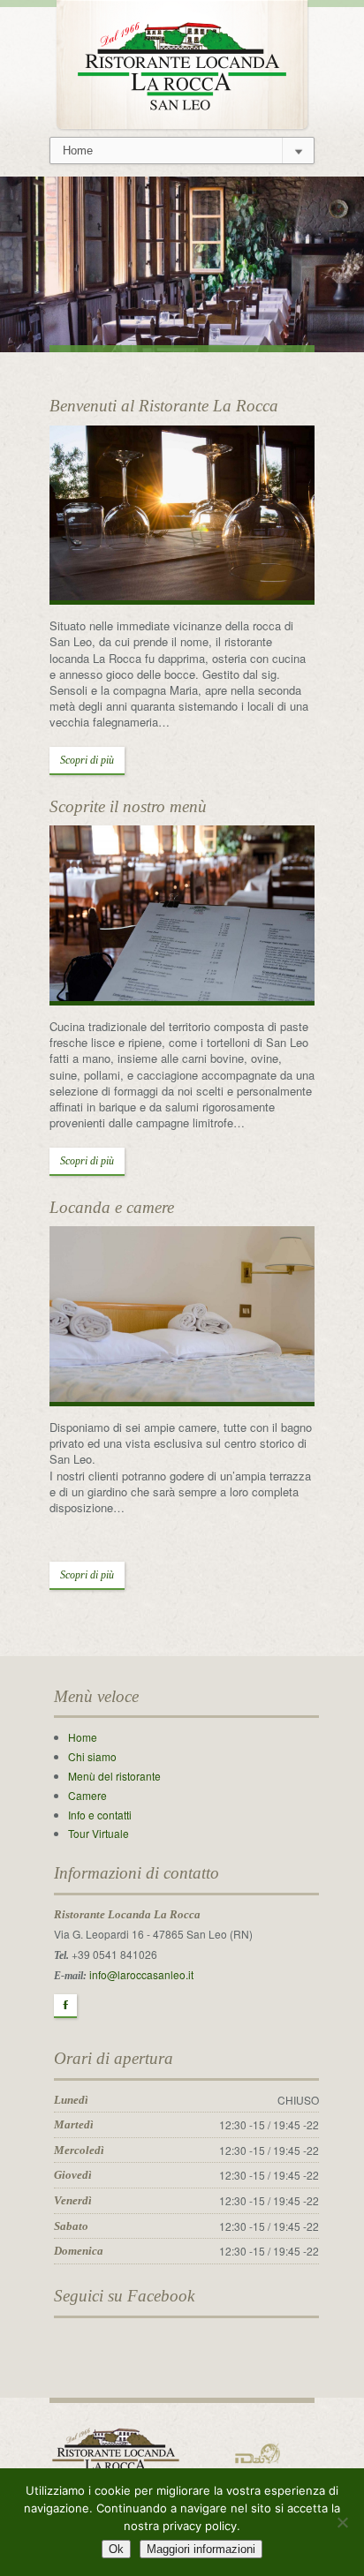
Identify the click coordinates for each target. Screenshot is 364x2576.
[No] (342, 2522)
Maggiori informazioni (201, 2549)
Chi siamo (92, 1756)
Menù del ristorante (114, 1776)
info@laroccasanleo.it (141, 1974)
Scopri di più (87, 760)
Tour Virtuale (99, 1833)
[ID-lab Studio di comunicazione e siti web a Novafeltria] (258, 2452)
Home (83, 1737)
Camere (87, 1795)
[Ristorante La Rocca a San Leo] (182, 62)
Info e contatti (100, 1815)
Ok (116, 2549)
